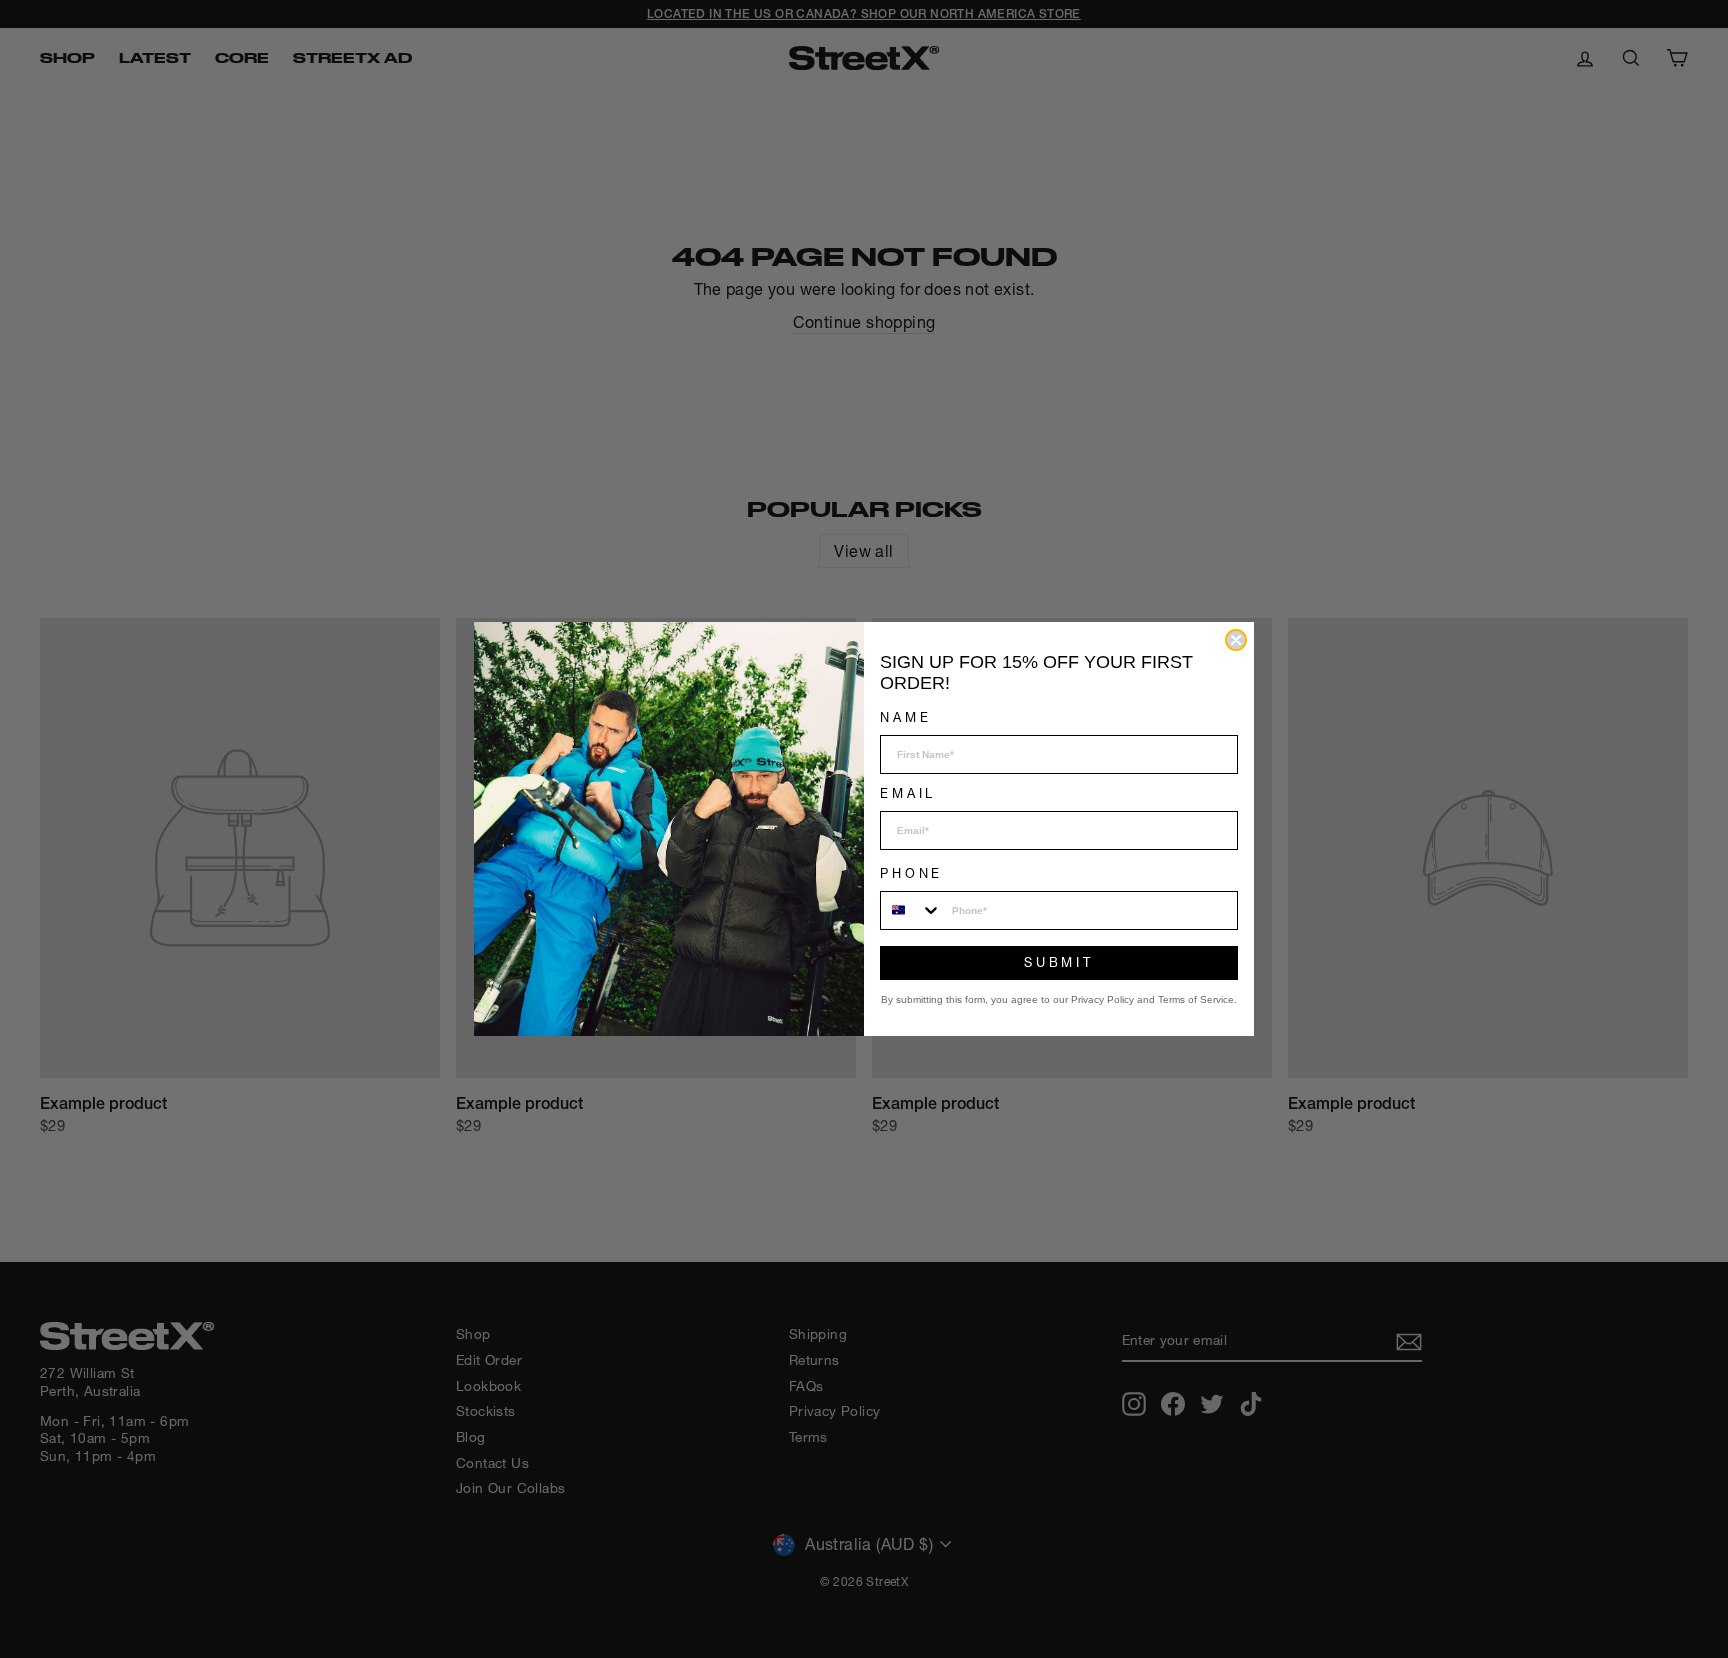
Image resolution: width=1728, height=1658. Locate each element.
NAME (905, 717)
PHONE (911, 873)
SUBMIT (1059, 962)
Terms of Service (1196, 999)
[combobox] (911, 910)
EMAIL (908, 793)
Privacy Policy (1102, 999)
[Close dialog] (1236, 640)
